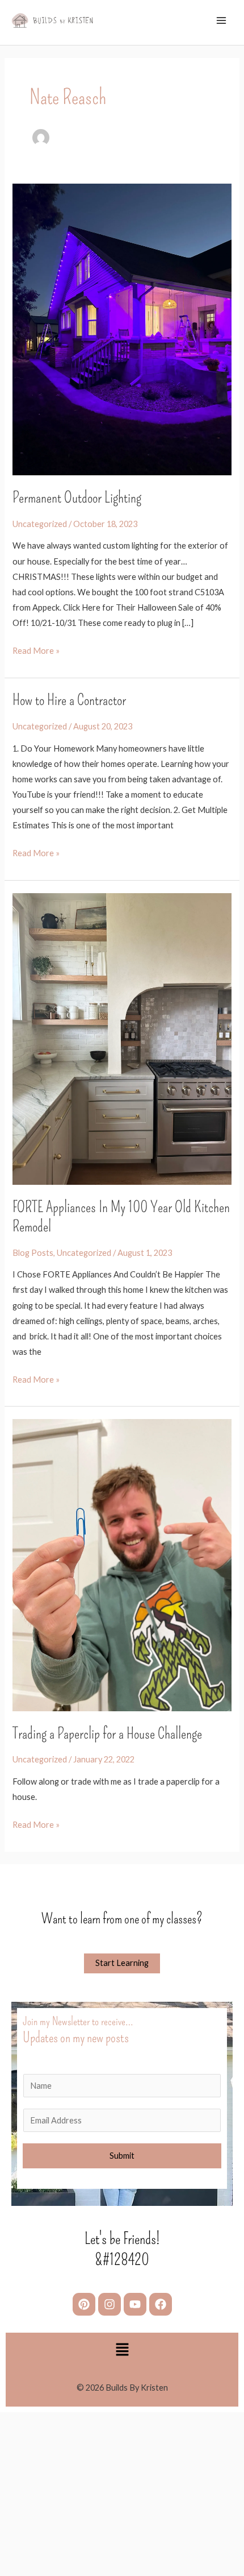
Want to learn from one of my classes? (122, 1919)
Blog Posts (33, 1253)
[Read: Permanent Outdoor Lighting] (122, 328)
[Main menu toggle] (221, 20)
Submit (122, 2156)
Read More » (36, 649)
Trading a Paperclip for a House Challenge (107, 1733)
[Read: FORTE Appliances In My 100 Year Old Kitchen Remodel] (122, 1038)
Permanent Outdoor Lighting (77, 497)
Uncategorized (40, 524)
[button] (122, 2351)
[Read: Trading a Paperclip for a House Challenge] (122, 1564)
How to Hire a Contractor (69, 700)
